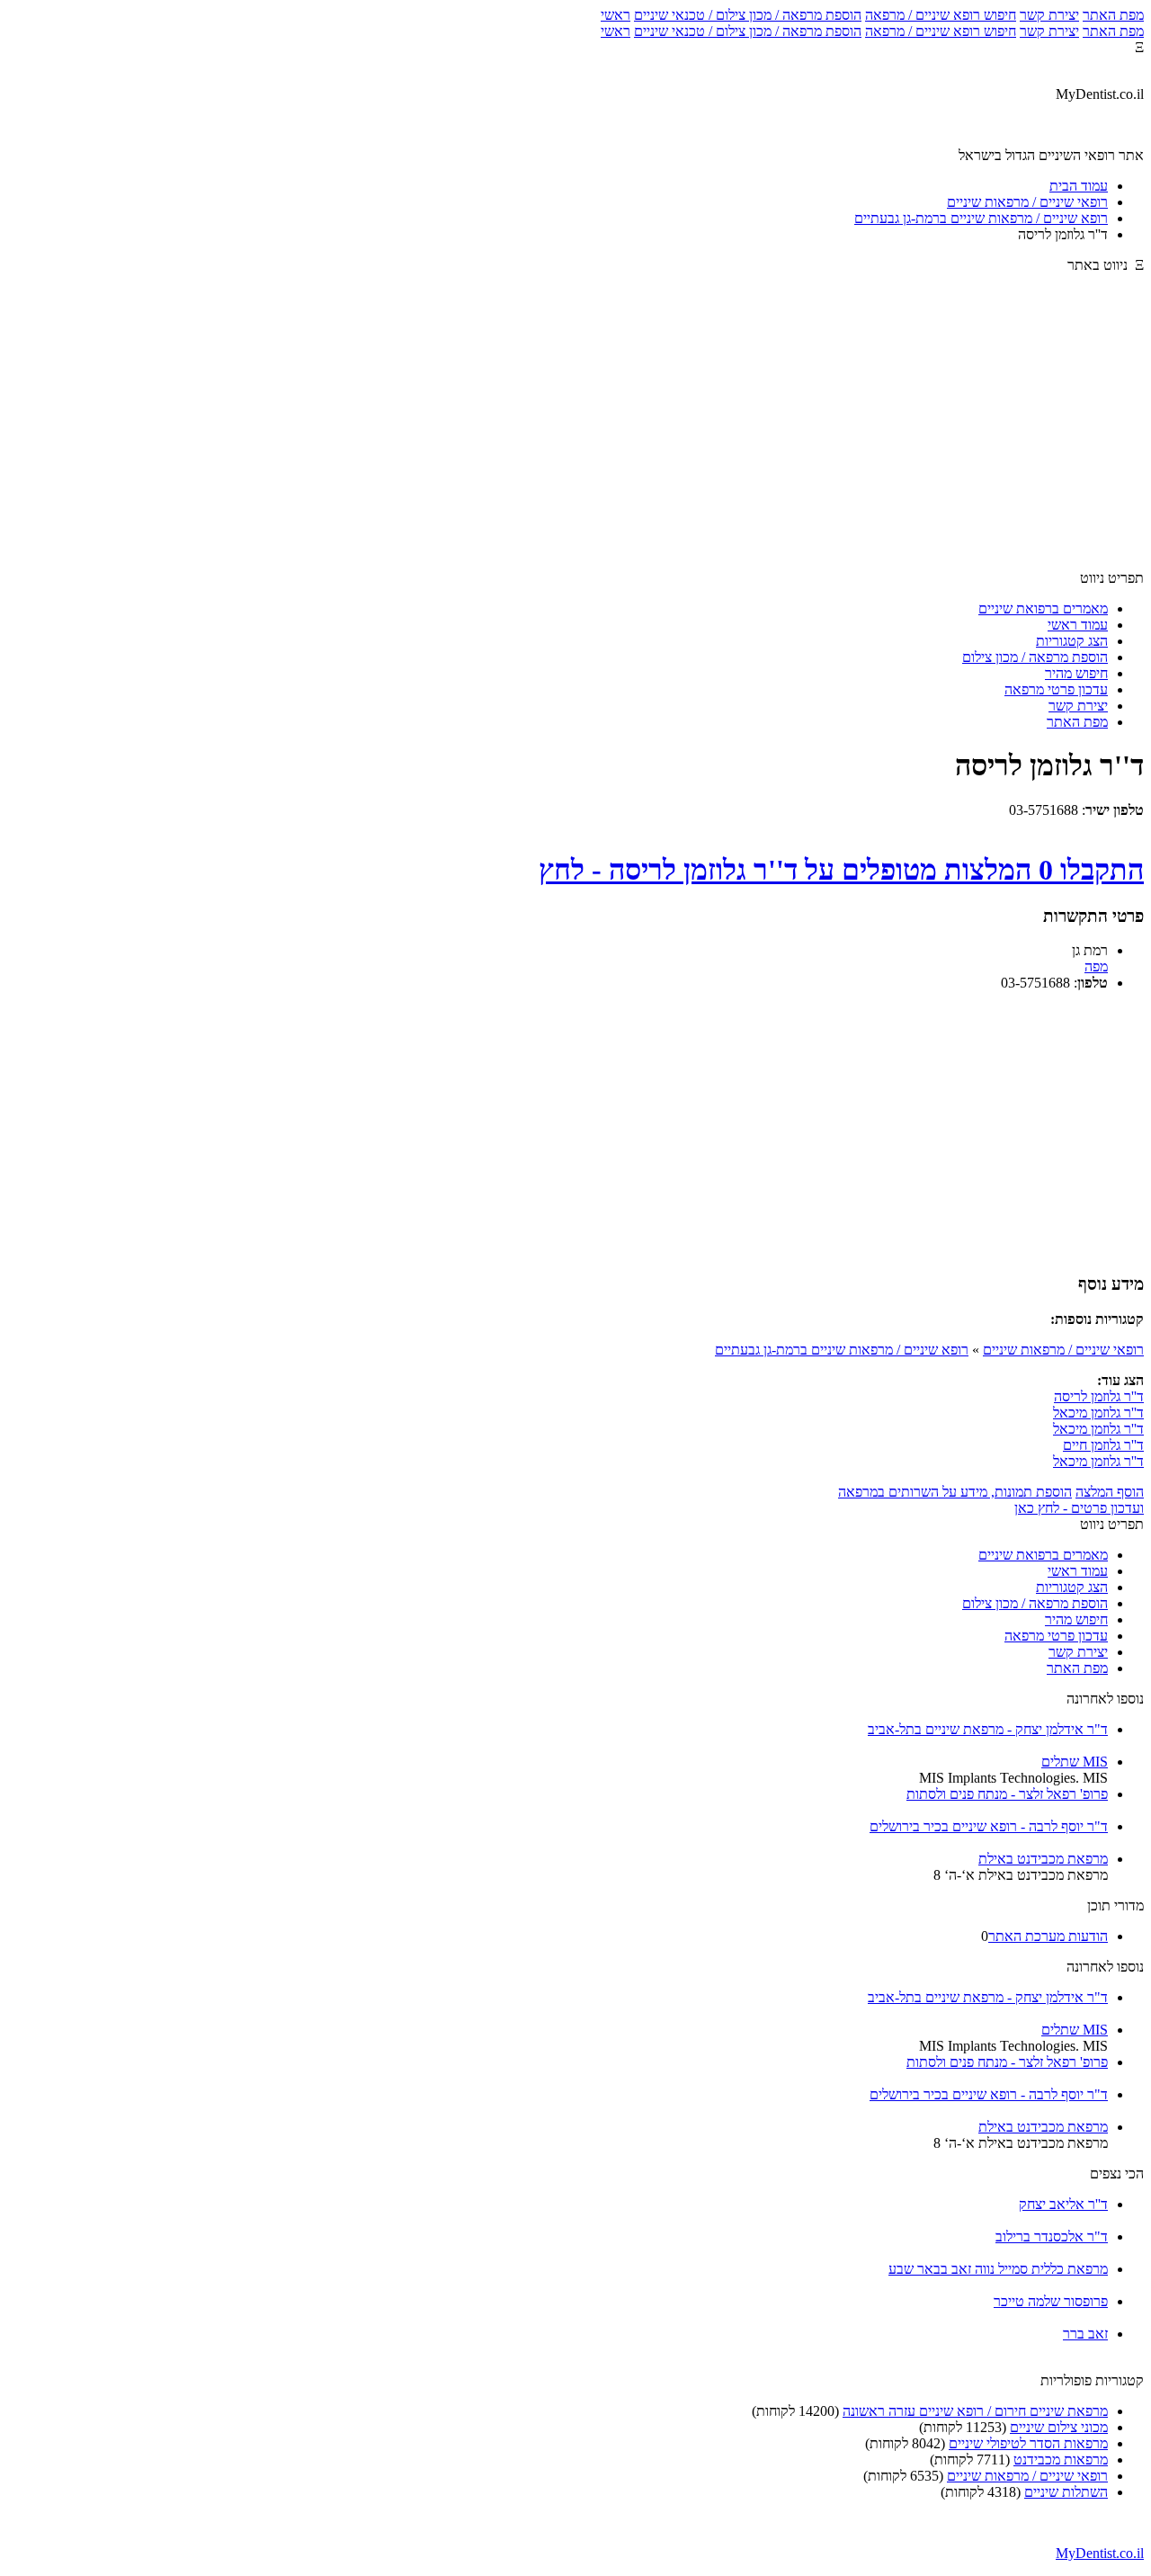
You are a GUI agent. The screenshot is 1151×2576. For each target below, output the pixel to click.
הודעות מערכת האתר (1048, 1936)
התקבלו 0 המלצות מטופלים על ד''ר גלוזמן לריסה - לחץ (841, 870)
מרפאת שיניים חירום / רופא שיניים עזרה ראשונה (975, 2411)
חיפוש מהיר (1076, 673)
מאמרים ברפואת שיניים (1043, 608)
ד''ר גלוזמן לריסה (1099, 1396)
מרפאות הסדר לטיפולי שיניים (1028, 2443)
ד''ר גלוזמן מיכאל (1098, 1413)
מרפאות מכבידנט (1061, 2460)
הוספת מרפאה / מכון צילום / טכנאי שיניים (748, 15)
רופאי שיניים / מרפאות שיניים (1063, 1350)
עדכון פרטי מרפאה (1056, 689)
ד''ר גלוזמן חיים (1103, 1445)
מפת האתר (1113, 15)
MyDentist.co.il (1100, 2553)
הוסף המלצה (1110, 1492)
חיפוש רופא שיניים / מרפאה (941, 15)
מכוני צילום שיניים (1059, 2427)
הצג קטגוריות (1072, 641)
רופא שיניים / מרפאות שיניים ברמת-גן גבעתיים (842, 1350)
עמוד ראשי (1078, 625)
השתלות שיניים (1066, 2492)
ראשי (616, 15)
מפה (1096, 966)
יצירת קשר (1049, 15)
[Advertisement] (575, 430)
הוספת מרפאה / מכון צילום (1035, 657)
